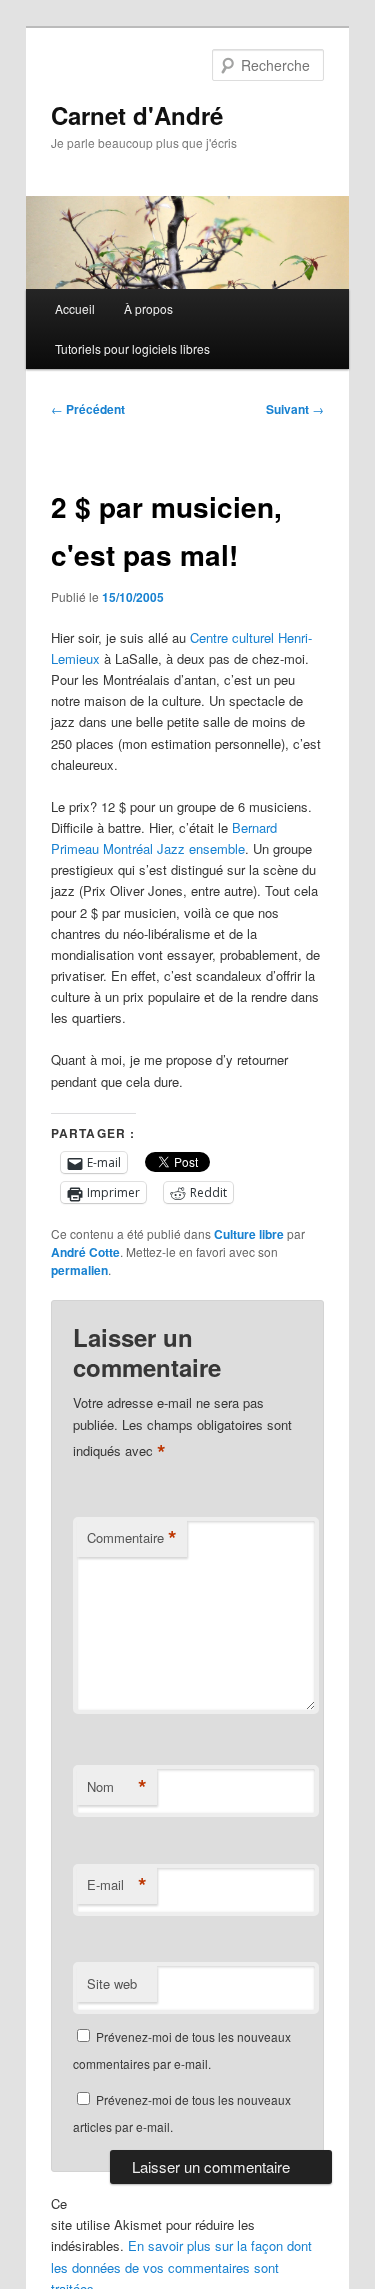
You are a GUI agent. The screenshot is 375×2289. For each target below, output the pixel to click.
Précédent (88, 409)
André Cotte (85, 1252)
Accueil (75, 308)
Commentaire (132, 1538)
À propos (148, 308)
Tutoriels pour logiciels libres (132, 348)
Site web (112, 1983)
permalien (79, 1270)
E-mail (117, 1885)
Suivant (295, 409)
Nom (117, 1787)
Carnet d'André (137, 115)
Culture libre (249, 1234)
